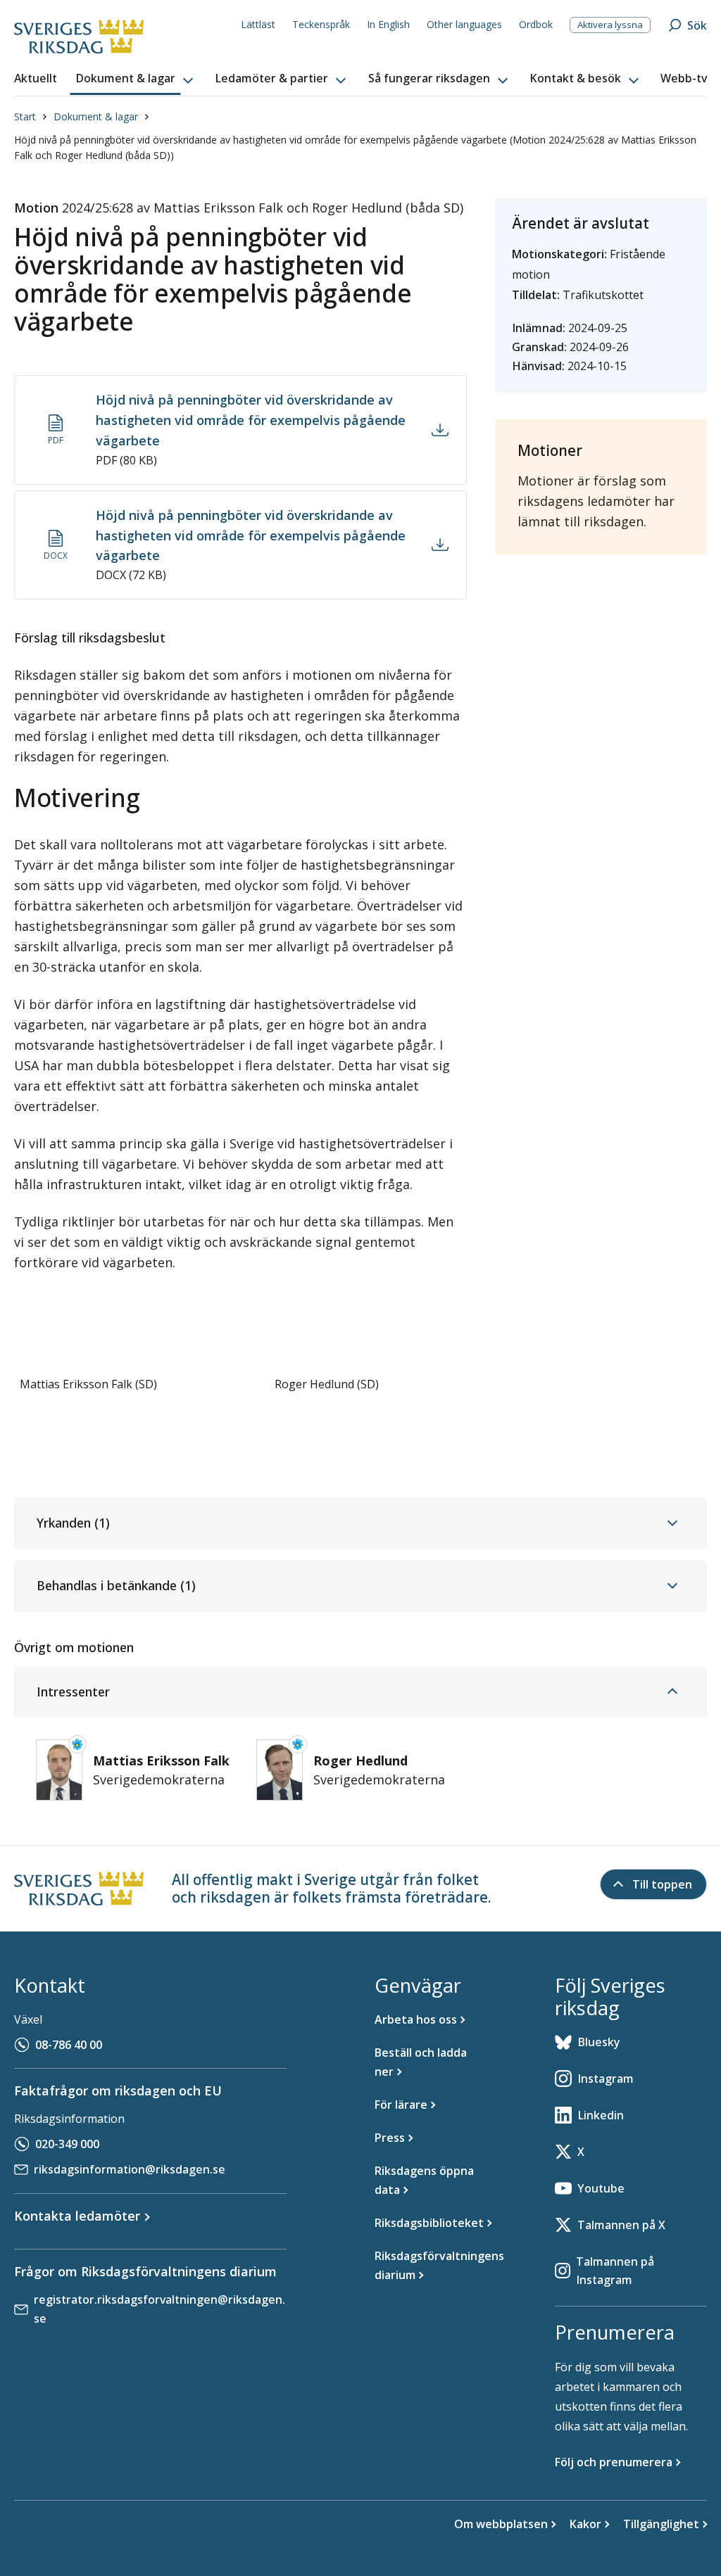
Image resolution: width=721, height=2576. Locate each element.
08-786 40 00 (69, 2045)
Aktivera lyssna (610, 25)
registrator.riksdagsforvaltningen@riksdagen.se (159, 2309)
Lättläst (258, 24)
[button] (136, 79)
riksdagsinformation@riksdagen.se (130, 2169)
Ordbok (536, 24)
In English (388, 24)
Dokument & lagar (96, 116)
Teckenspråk (321, 24)
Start (25, 116)
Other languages (464, 24)
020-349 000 (67, 2144)
